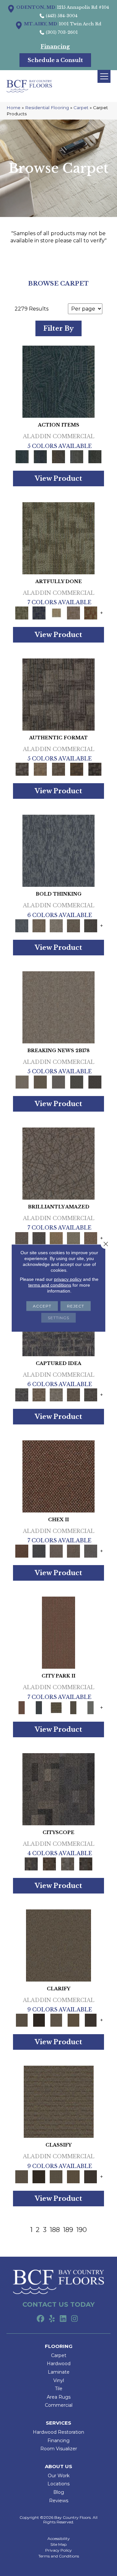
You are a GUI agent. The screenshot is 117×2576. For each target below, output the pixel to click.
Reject (76, 1306)
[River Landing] (39, 1551)
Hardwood (59, 2364)
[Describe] (56, 2020)
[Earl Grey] (77, 456)
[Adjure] (91, 2020)
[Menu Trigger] (104, 76)
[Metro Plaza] (73, 1551)
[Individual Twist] (58, 769)
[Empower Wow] (73, 1238)
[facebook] (40, 2319)
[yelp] (52, 2319)
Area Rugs (59, 2397)
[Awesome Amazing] (73, 612)
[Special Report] (40, 1082)
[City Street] (95, 456)
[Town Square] (91, 1551)
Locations (58, 2484)
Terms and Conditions (59, 2556)
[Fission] (73, 925)
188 (55, 2230)
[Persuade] (73, 2020)
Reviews (59, 2501)
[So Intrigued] (58, 1163)
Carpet (81, 108)
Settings (58, 1318)
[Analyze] (39, 2020)
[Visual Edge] (58, 694)
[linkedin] (63, 2319)
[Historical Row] (86, 1863)
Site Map (58, 2544)
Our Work (59, 2476)
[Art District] (56, 1551)
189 (68, 2230)
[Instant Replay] (58, 1082)
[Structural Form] (95, 769)
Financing (58, 2441)
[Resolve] (58, 1945)
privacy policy (68, 1279)
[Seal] (91, 925)
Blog (59, 2492)
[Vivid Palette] (91, 612)
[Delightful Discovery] (58, 538)
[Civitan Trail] (49, 1863)
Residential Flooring (47, 108)
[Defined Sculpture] (40, 769)
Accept (42, 1306)
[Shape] (58, 850)
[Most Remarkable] (39, 612)
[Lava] (56, 925)
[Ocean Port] (40, 456)
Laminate (59, 2372)
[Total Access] (95, 1082)
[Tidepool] (58, 381)
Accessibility (59, 2539)
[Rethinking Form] (77, 769)
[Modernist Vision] (56, 612)
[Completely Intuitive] (56, 1238)
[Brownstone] (58, 456)
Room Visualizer (59, 2449)
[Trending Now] (58, 1007)
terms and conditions (50, 1285)
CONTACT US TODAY (58, 2304)
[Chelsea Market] (58, 1476)
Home (13, 108)
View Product (58, 478)
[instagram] (75, 2319)
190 (82, 2230)
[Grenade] (39, 925)
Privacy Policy (58, 2550)
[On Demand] (77, 1082)
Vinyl (59, 2380)
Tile (59, 2389)
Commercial (59, 2405)
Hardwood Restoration (58, 2432)
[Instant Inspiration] (91, 1238)
